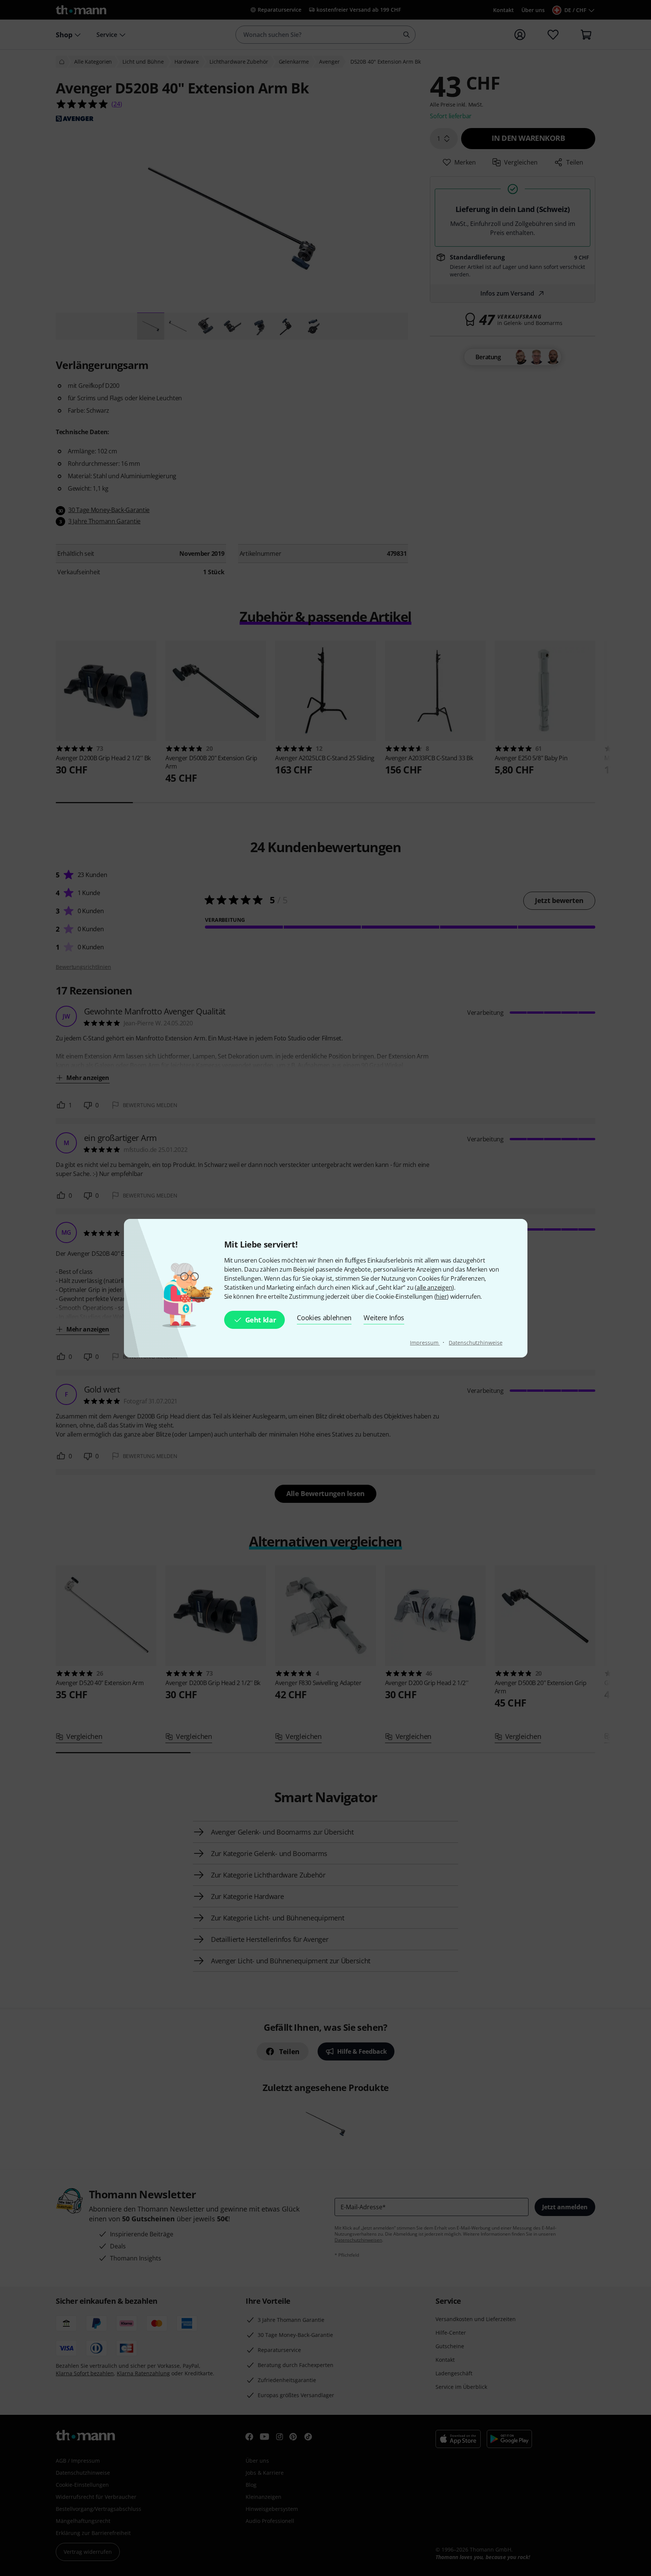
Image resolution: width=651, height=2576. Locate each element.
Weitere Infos (384, 1318)
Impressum (425, 1343)
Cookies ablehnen (324, 1318)
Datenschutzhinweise (475, 1343)
